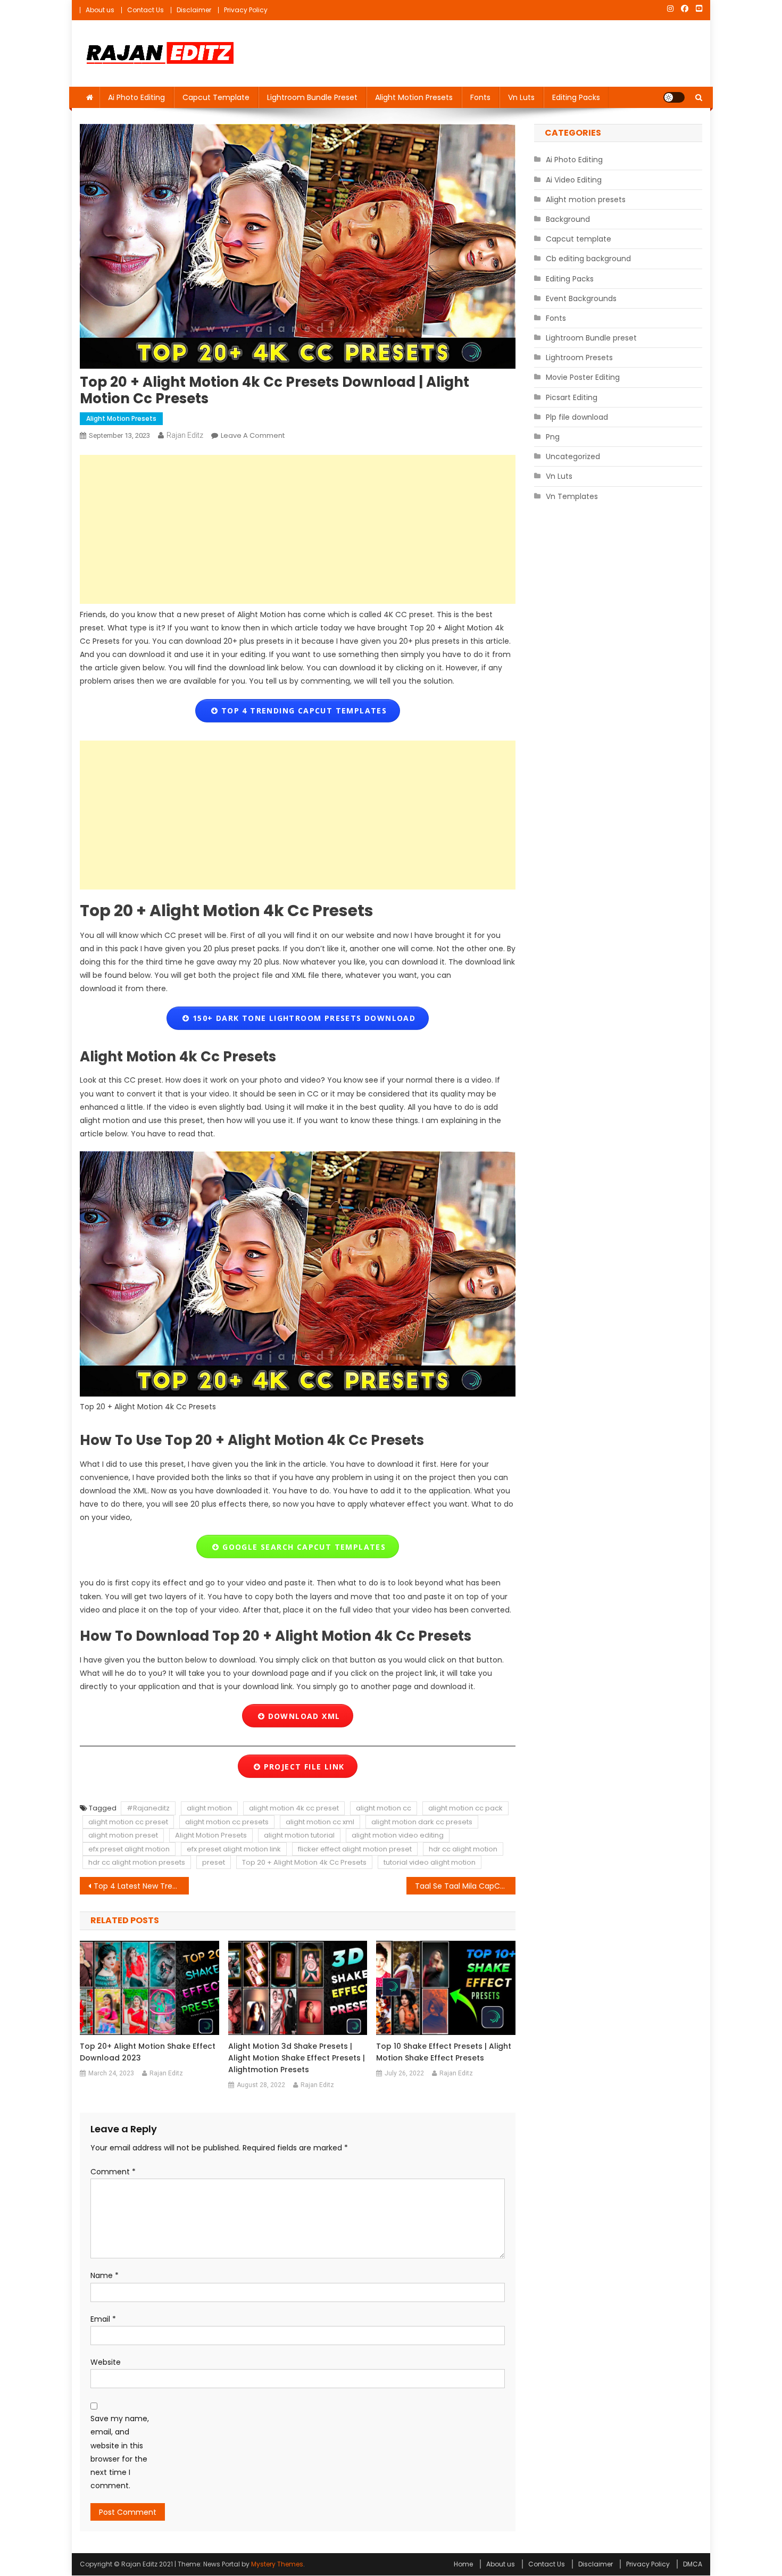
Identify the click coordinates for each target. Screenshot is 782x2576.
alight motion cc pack (465, 1808)
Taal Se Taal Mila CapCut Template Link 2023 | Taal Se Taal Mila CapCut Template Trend (465, 1886)
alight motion (209, 1808)
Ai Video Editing (574, 180)
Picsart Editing (572, 397)
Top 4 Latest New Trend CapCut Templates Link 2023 (141, 1886)
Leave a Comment (253, 435)
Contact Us (145, 10)
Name (105, 2275)
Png (553, 437)
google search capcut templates (303, 1547)
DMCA (693, 2564)
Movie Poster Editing (583, 377)
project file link (302, 1767)
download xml (302, 1716)
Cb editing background (588, 259)
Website (106, 2362)
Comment (113, 2172)
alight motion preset (123, 1835)
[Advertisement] (298, 529)
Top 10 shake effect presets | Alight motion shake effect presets (444, 2052)
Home (463, 2564)
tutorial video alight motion (430, 1862)
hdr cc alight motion (463, 1849)
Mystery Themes (277, 2564)
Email (103, 2319)
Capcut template (216, 97)
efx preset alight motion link (234, 1849)
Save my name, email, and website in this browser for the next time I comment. (120, 2452)
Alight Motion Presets (211, 1835)
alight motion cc (384, 1808)
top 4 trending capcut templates (303, 711)
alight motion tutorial (299, 1835)
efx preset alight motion (129, 1849)
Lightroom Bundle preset (312, 97)
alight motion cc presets (227, 1822)
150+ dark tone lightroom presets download (303, 1018)
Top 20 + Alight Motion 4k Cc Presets (304, 1862)
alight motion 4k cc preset (294, 1808)
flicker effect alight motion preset (355, 1849)
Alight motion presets (414, 97)
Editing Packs (576, 97)
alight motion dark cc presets (422, 1822)
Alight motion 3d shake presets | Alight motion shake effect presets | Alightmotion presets (297, 2058)
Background (568, 219)
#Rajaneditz (148, 1808)
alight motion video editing (398, 1835)
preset (214, 1862)
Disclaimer (194, 10)
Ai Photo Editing (136, 97)
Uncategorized (573, 456)
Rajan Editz (185, 435)
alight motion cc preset (128, 1822)
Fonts (480, 97)
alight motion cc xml (320, 1822)
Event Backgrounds (581, 298)
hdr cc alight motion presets (137, 1862)
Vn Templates (572, 496)
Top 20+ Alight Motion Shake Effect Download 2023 (148, 2052)
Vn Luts (521, 97)
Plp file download (577, 417)
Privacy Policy (246, 10)
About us (100, 10)
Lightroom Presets (579, 358)
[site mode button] (674, 97)
